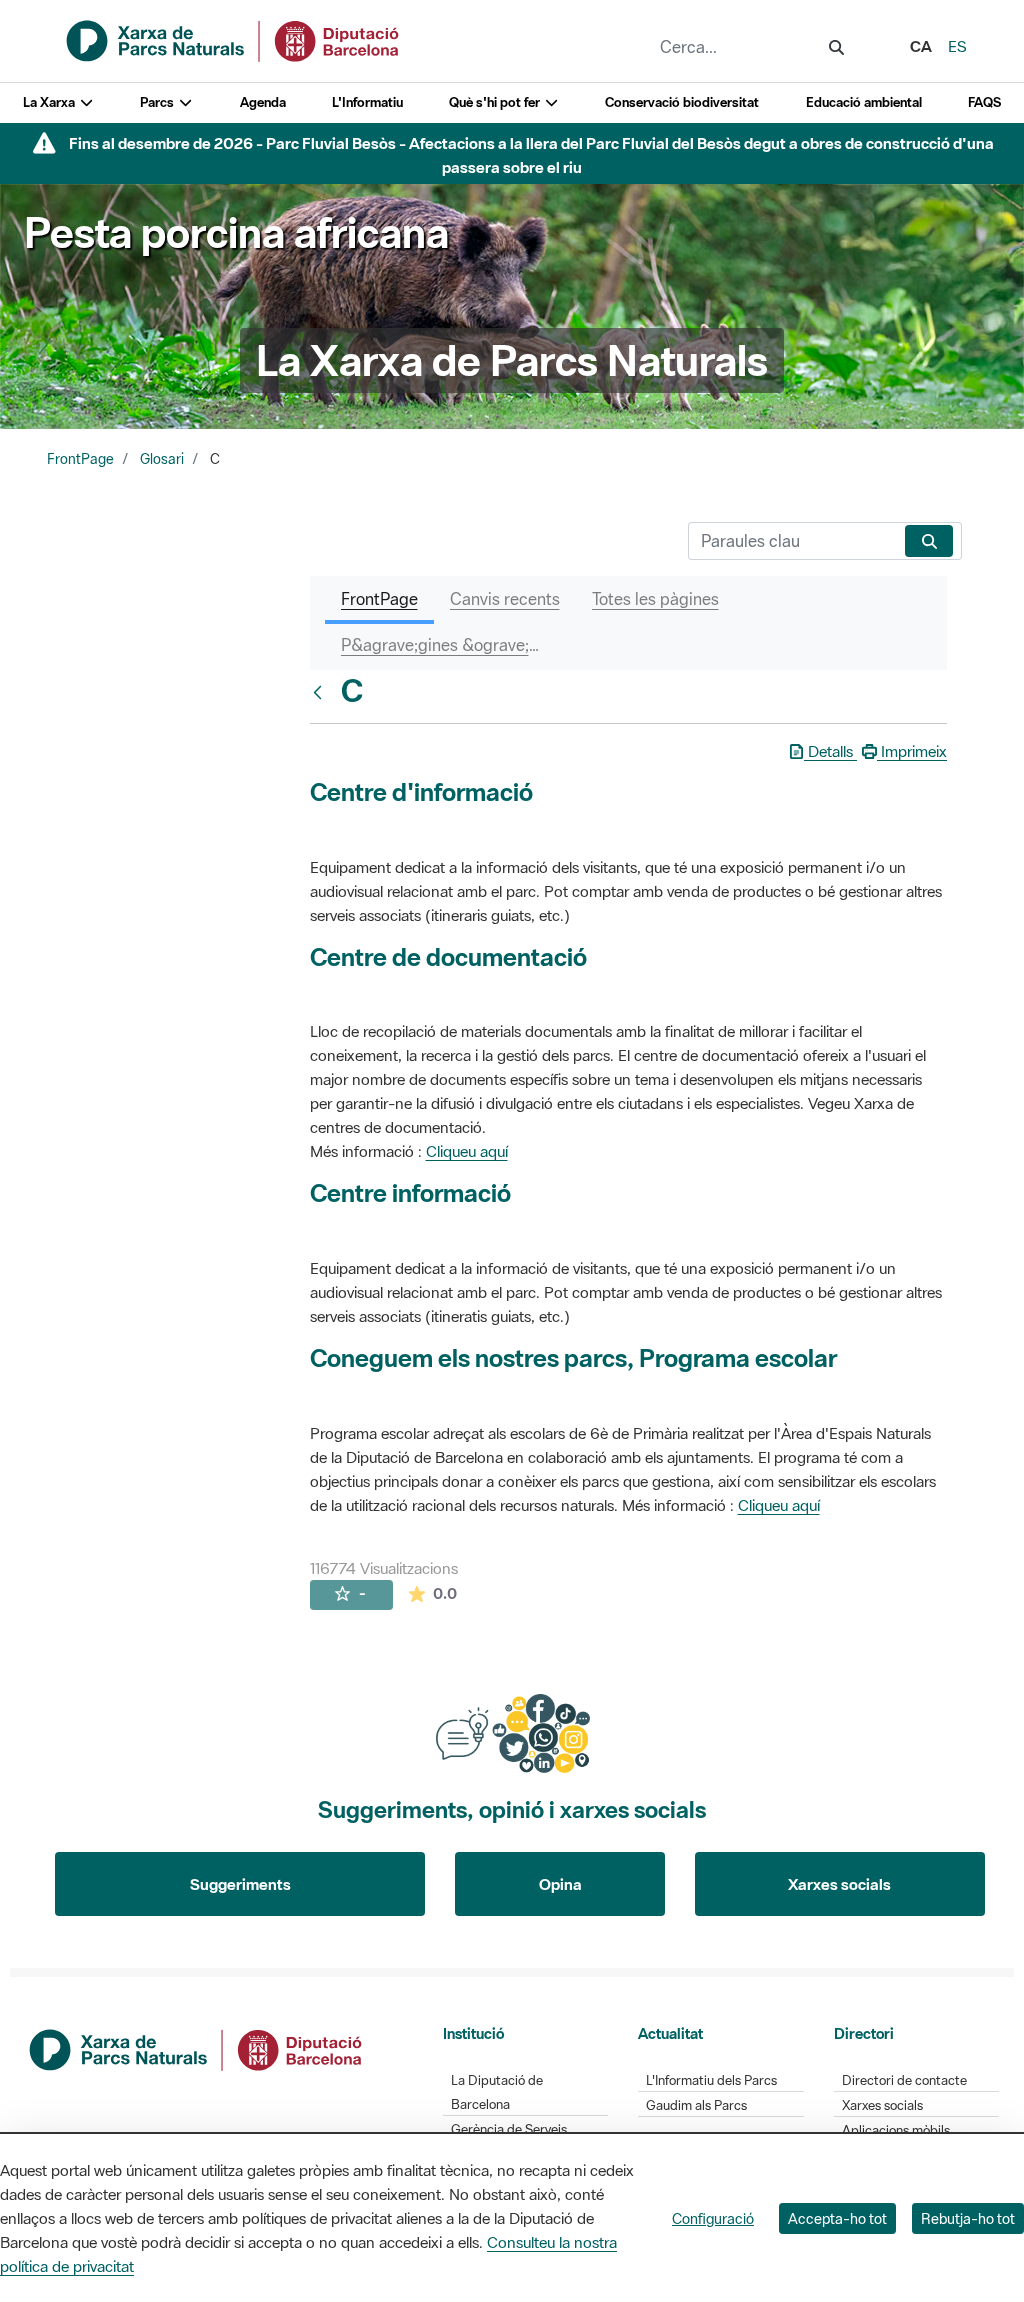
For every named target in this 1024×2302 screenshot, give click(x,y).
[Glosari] (322, 692)
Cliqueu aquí (467, 1151)
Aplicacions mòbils (896, 2130)
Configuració (713, 2218)
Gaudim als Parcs (696, 2105)
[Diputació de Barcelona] (197, 2048)
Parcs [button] (158, 102)
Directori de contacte (904, 2080)
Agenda (263, 102)
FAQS (984, 102)
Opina (560, 1884)
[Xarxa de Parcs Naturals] (234, 39)
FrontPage (80, 459)
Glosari (162, 459)
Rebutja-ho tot (968, 2218)
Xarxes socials (839, 1884)
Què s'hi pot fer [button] (496, 102)
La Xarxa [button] (50, 102)
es (957, 46)
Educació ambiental (864, 102)
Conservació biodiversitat (682, 102)
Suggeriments (240, 1884)
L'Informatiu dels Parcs (711, 2080)
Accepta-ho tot (837, 2218)
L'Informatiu (367, 102)
